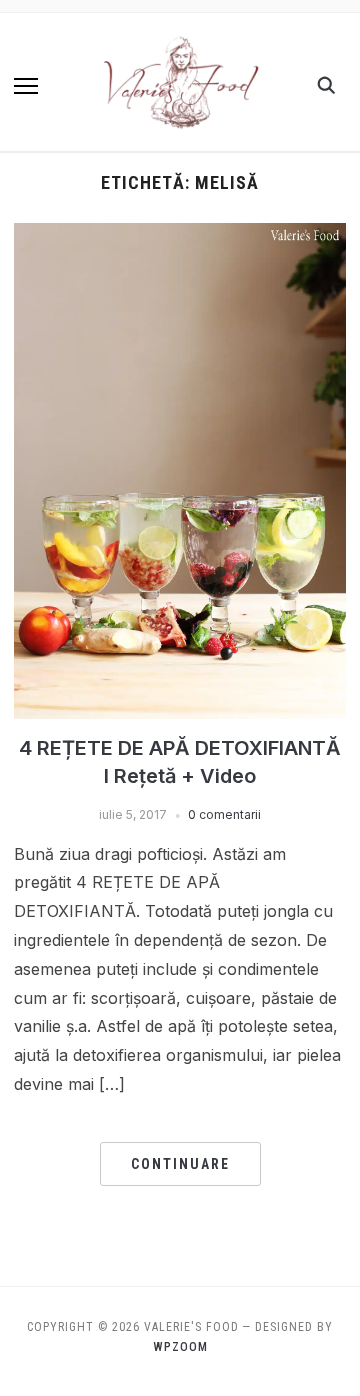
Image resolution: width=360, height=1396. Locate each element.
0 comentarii (224, 814)
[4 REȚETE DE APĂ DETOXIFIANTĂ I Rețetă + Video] (179, 235)
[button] (26, 86)
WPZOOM (180, 1347)
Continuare (180, 1164)
